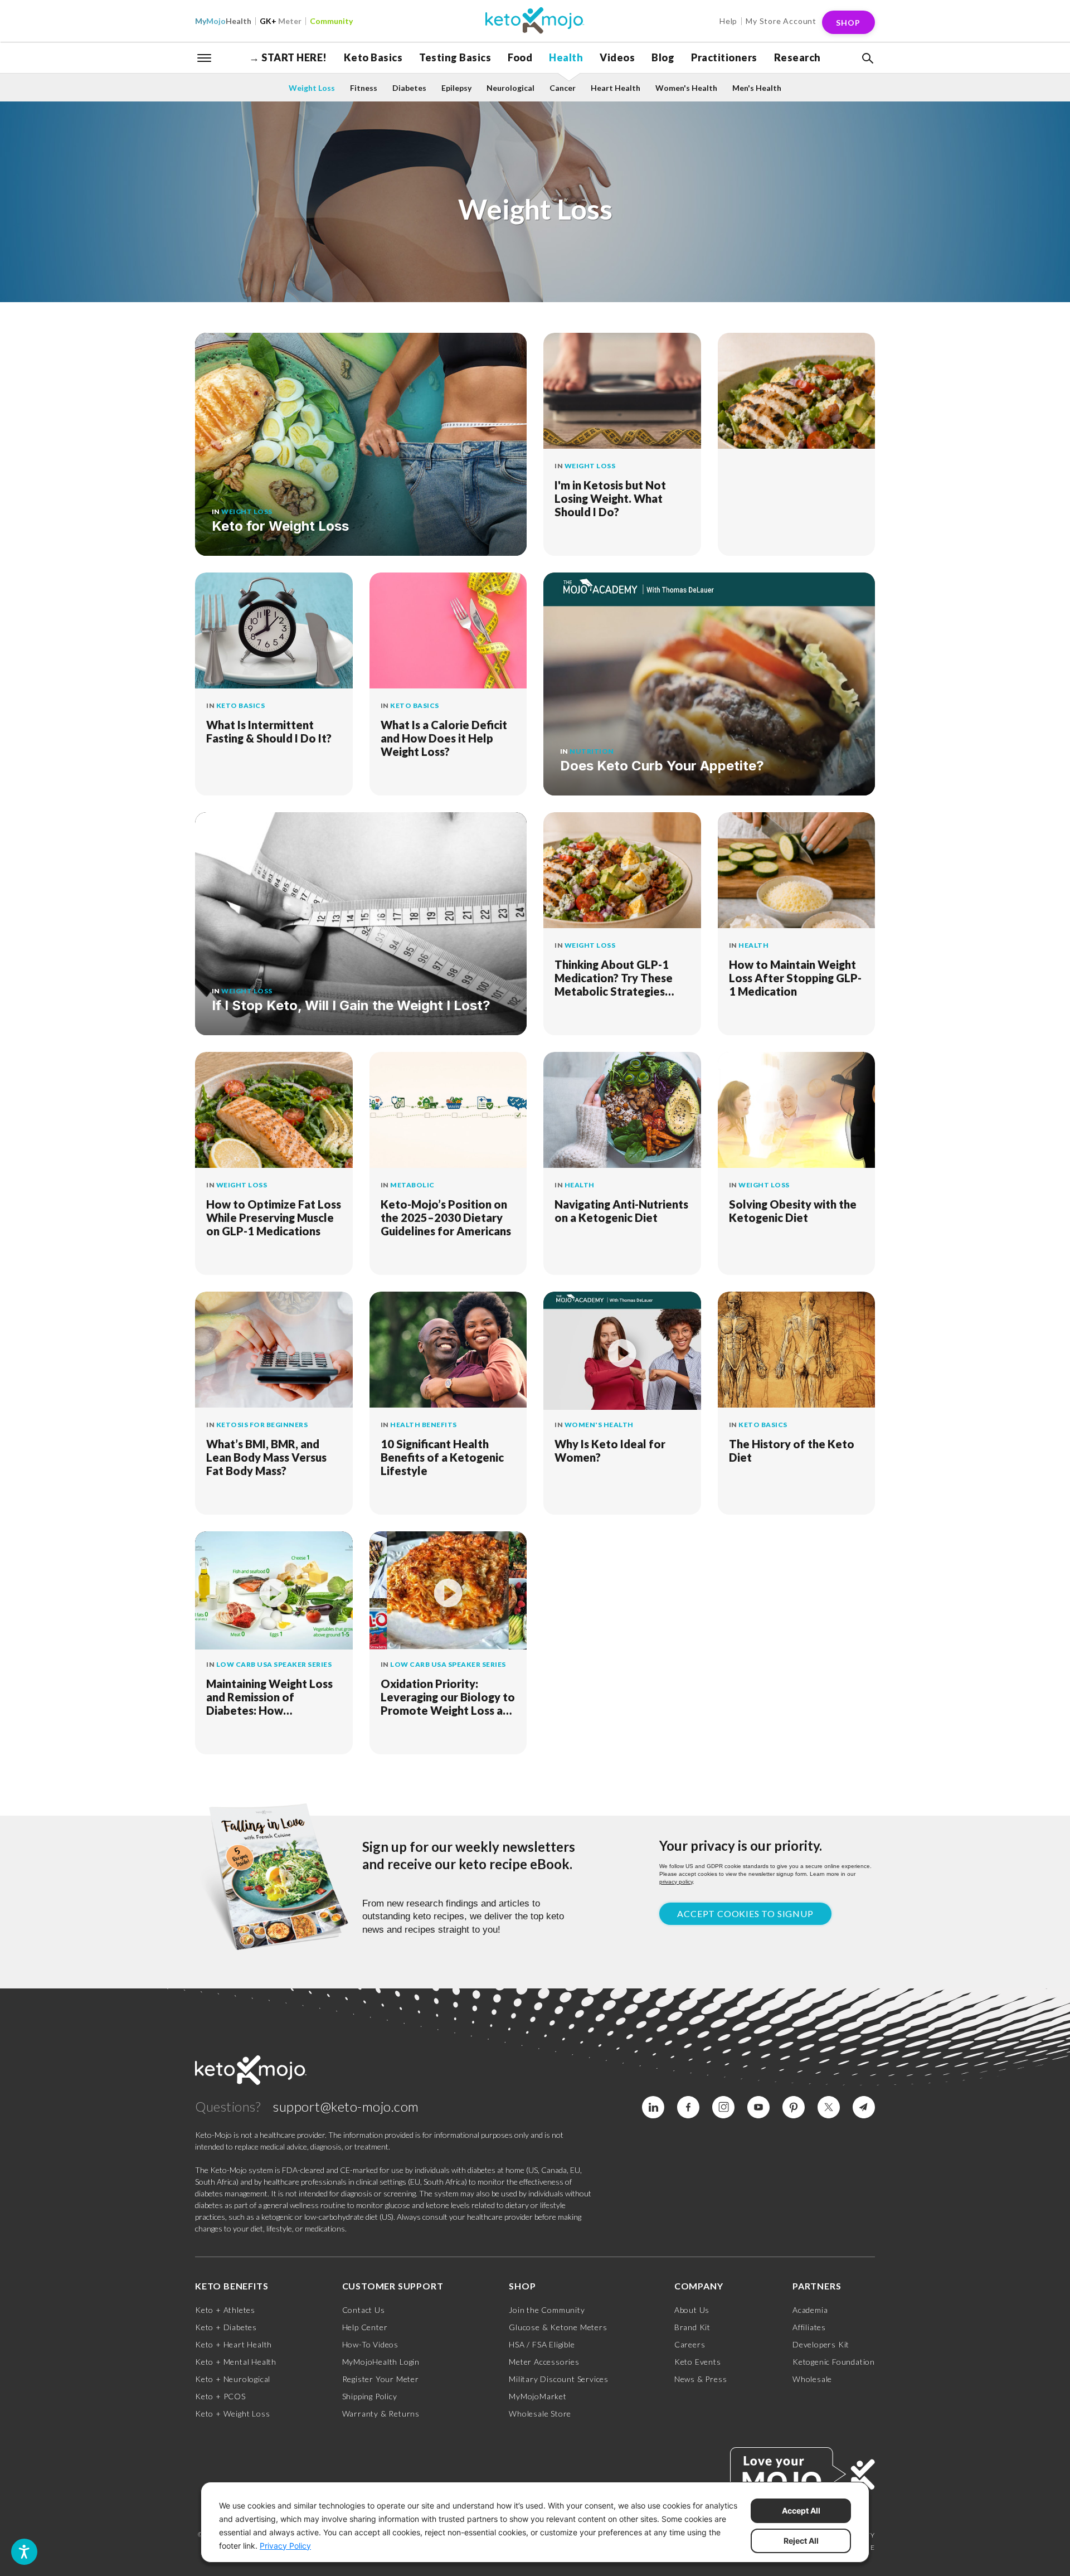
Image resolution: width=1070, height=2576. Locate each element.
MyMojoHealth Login (381, 2362)
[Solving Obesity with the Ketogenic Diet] (797, 1111)
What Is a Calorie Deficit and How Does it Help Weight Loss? (444, 738)
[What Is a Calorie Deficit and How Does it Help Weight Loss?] (448, 632)
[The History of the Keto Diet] (797, 1351)
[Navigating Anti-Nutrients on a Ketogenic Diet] (622, 1111)
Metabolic (412, 1185)
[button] (867, 59)
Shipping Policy (370, 2396)
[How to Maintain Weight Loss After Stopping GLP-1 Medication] (797, 871)
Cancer (563, 88)
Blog (663, 57)
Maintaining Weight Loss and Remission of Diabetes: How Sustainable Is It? (269, 1697)
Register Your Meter (381, 2379)
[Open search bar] (867, 59)
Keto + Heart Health (234, 2344)
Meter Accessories (544, 2362)
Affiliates (809, 2327)
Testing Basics (455, 57)
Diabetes (409, 88)
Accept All (801, 2510)
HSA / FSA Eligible (542, 2344)
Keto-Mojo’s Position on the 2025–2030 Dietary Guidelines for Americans (446, 1217)
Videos (617, 57)
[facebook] (688, 2107)
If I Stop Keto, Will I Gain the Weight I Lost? (351, 1005)
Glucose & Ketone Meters (558, 2327)
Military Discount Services (559, 2379)
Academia (810, 2310)
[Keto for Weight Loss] (361, 444)
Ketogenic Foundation (834, 2362)
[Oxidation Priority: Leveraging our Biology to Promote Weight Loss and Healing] (448, 1590)
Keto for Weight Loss (280, 526)
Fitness (364, 88)
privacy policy (676, 1882)
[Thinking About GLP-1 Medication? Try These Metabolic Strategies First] (622, 871)
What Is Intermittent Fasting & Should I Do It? (269, 731)
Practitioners (724, 57)
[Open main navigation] (205, 57)
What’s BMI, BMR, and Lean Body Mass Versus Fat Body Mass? (266, 1457)
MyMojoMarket (538, 2396)
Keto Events (698, 2362)
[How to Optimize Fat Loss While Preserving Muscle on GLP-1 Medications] (274, 1111)
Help (728, 21)
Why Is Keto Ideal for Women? (610, 1450)
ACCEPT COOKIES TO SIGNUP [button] (745, 1913)
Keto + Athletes (225, 2310)
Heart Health (616, 88)
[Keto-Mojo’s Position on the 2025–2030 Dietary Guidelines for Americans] (448, 1111)
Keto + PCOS (220, 2396)
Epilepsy (456, 88)
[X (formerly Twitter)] (829, 2107)
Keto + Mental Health (236, 2362)
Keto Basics (373, 57)
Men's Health (757, 88)
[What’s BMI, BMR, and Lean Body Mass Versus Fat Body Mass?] (274, 1351)
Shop (848, 23)
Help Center (365, 2327)
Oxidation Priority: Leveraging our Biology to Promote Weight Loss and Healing (448, 1697)
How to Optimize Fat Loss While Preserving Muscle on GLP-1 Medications (274, 1217)
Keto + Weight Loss (232, 2414)
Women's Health (686, 88)
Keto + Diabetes (226, 2327)
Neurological (510, 88)
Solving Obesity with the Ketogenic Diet (793, 1211)
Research (797, 57)
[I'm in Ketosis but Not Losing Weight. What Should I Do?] (622, 392)
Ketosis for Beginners (262, 1425)
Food (520, 57)
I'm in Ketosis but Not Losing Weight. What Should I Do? (610, 498)
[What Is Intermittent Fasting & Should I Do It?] (274, 632)
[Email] (864, 2107)
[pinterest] (794, 2107)
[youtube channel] (758, 2107)
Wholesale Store (540, 2414)
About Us (692, 2310)
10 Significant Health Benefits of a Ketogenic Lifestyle (442, 1457)
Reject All (801, 2541)
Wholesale (812, 2379)
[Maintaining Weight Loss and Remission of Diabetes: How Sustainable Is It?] (274, 1590)
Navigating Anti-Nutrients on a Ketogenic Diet (621, 1211)
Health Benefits (424, 1425)
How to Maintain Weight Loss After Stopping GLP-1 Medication (795, 978)
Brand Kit (692, 2327)
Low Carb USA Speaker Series (274, 1664)
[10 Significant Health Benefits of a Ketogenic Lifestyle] (448, 1351)
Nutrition (592, 751)
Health (223, 21)
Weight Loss (312, 88)
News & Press (701, 2379)
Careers (690, 2344)
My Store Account (781, 21)
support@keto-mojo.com (346, 2106)
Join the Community (547, 2310)
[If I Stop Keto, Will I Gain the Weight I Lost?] (361, 924)
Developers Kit (821, 2344)
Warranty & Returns (381, 2414)
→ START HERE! (288, 57)
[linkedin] (653, 2107)
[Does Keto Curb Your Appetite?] (709, 684)
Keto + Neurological (233, 2379)
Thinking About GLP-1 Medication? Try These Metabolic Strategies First (614, 978)
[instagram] (723, 2107)
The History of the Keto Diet (792, 1450)
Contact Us (364, 2310)
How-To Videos (370, 2344)
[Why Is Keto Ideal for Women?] (622, 1351)
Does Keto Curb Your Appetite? (662, 766)
